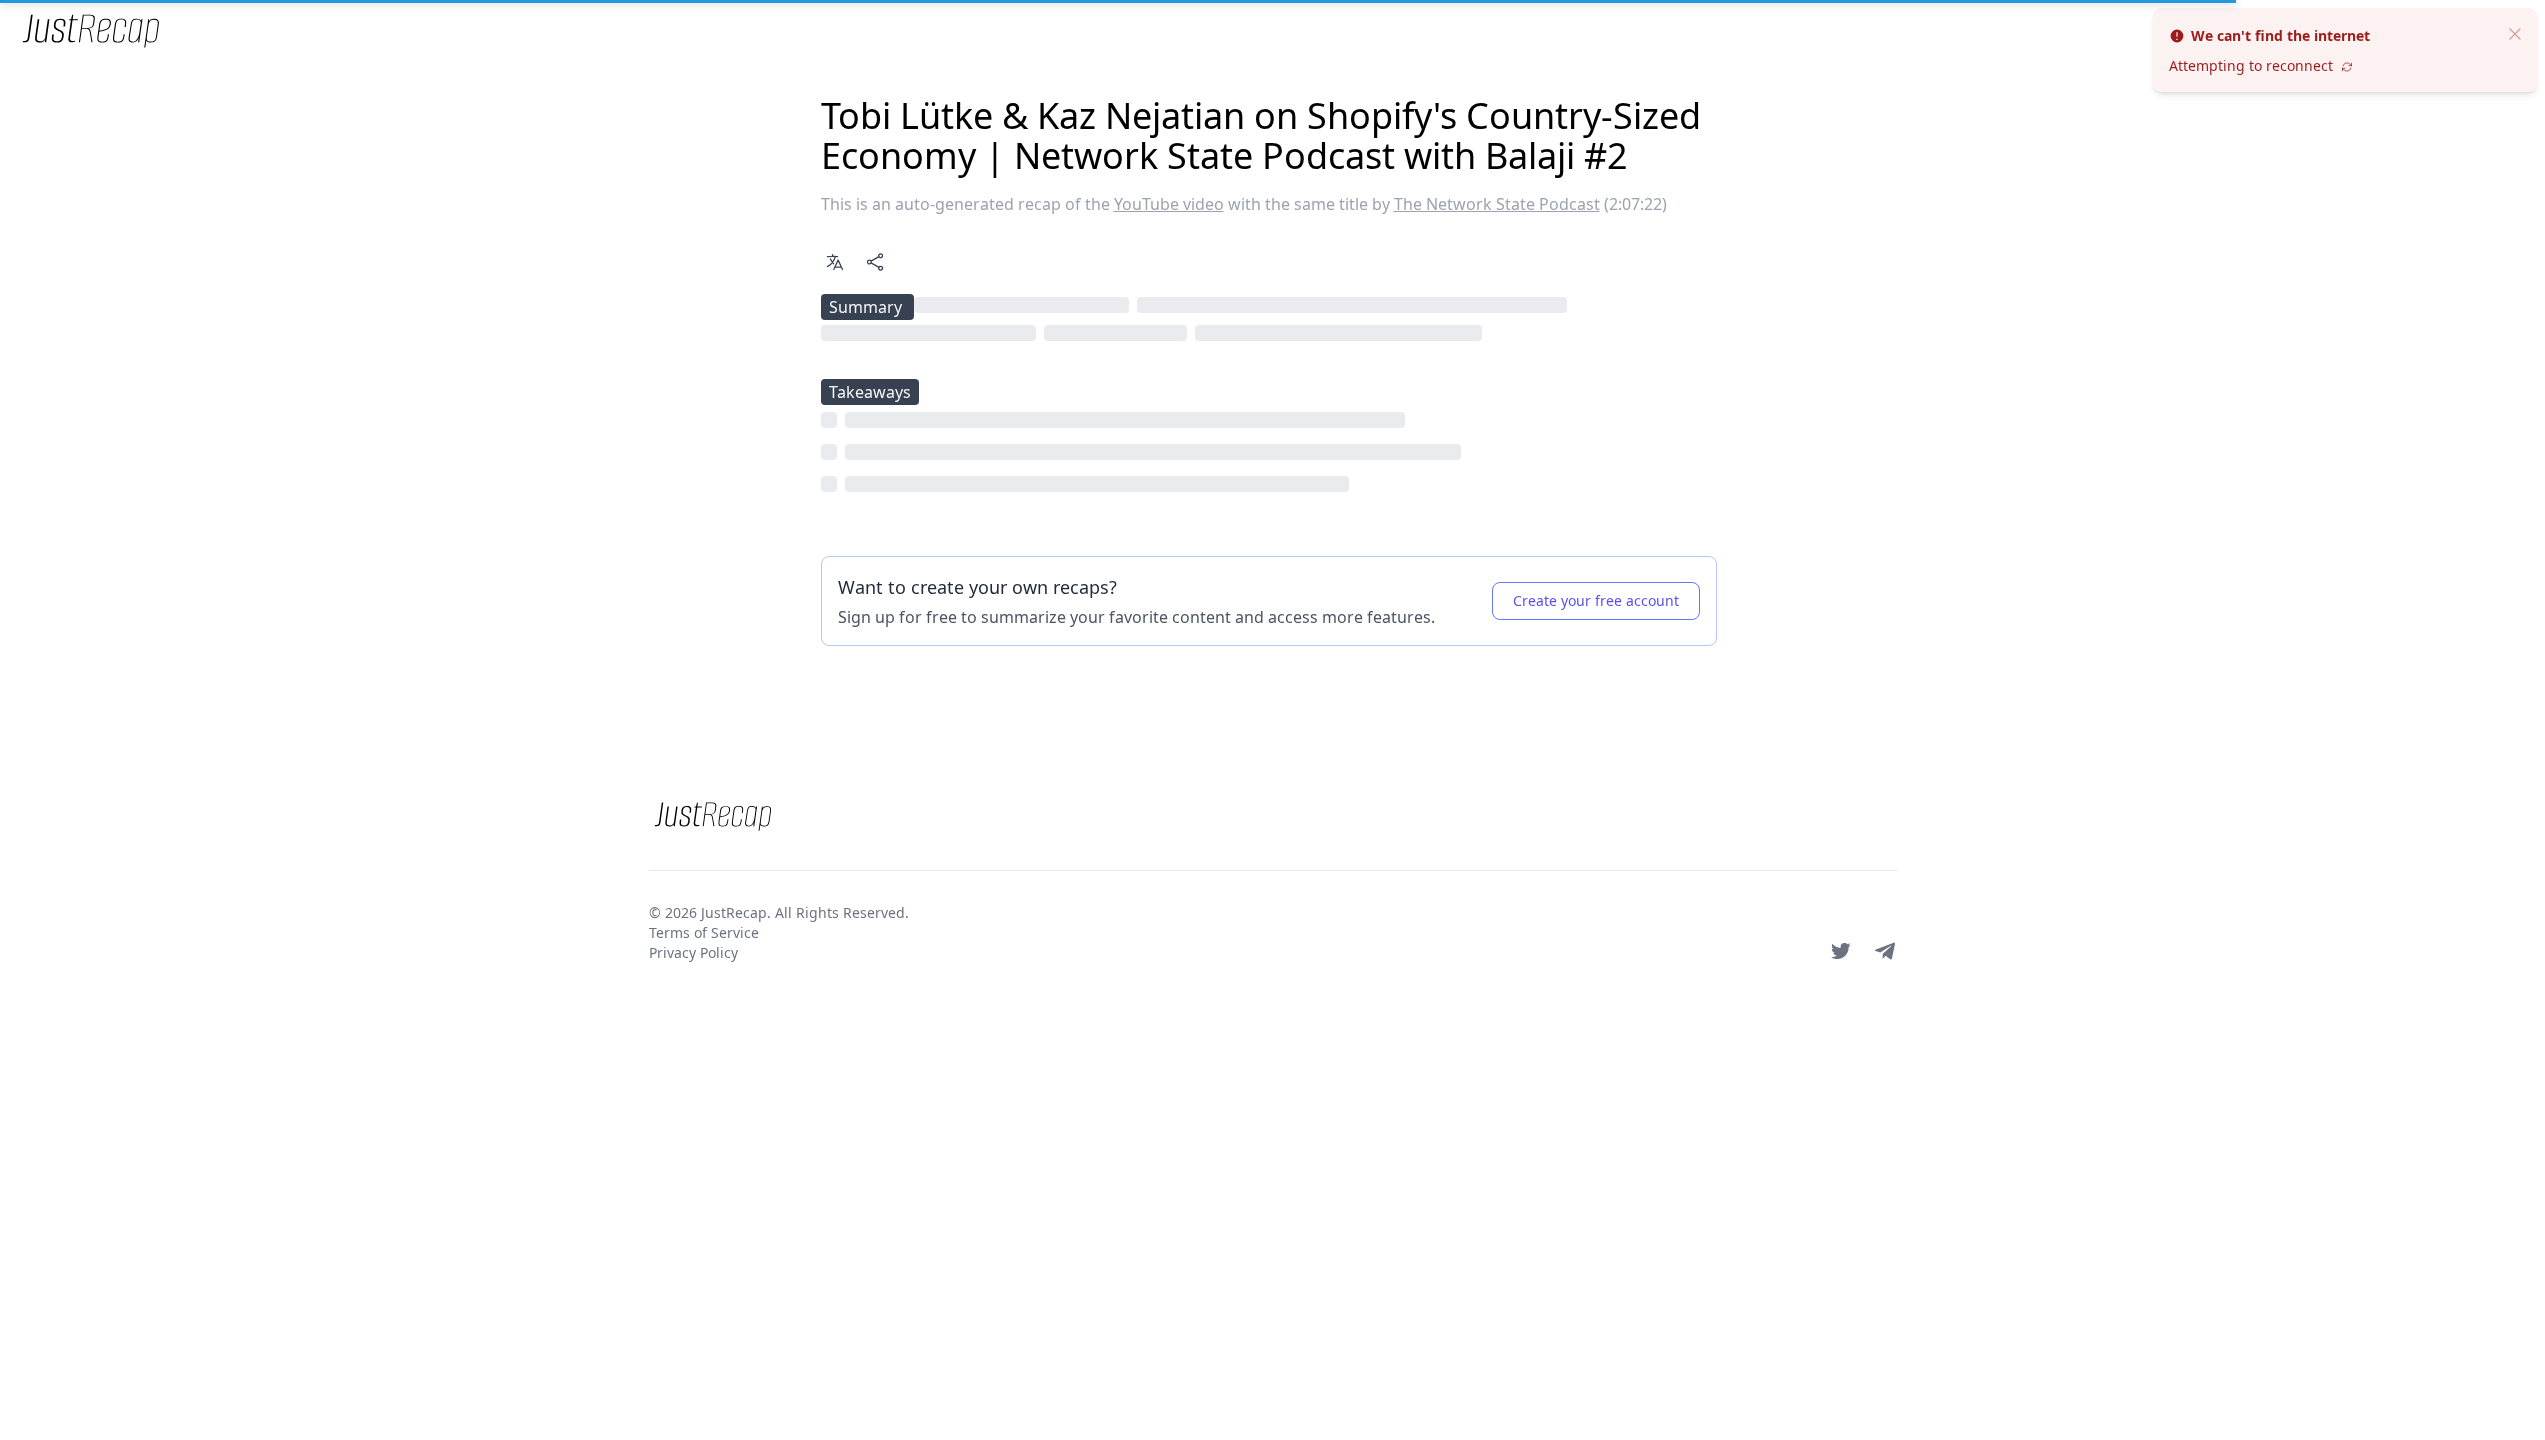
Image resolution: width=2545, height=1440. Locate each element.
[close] (2515, 32)
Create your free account (1596, 600)
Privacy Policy (693, 952)
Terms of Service (704, 932)
